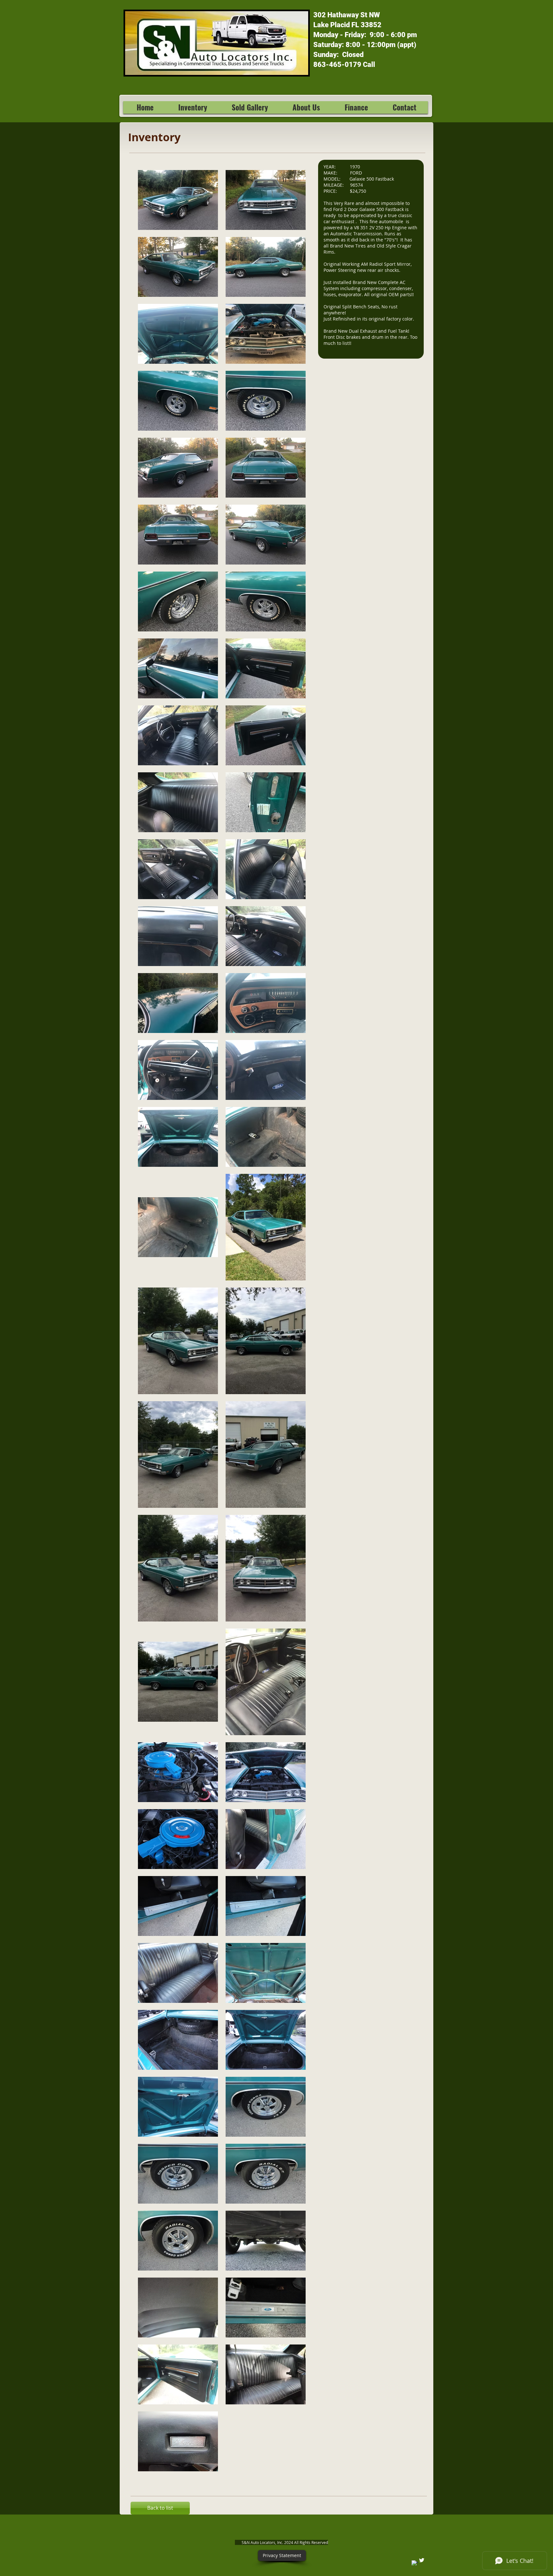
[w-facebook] (415, 2563)
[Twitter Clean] (422, 2560)
